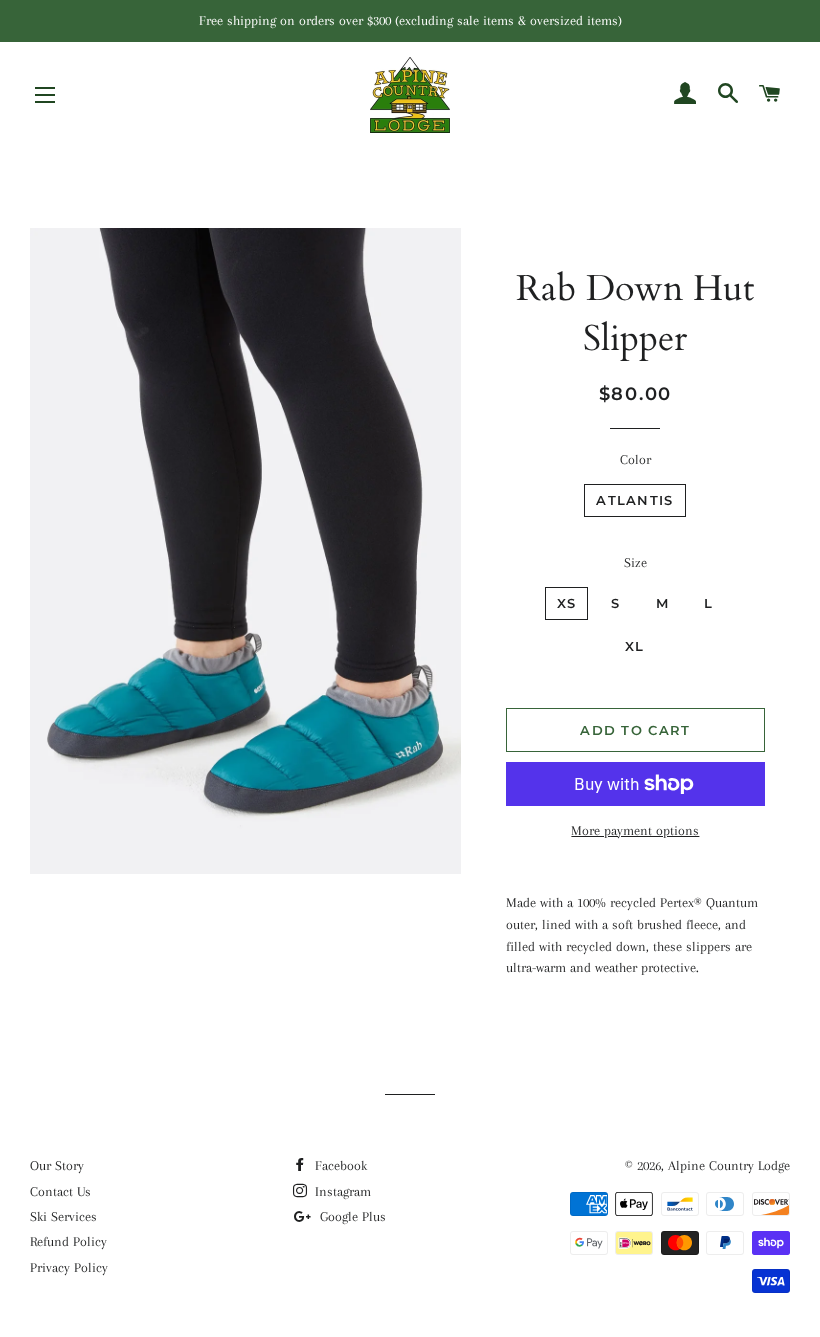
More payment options (635, 830)
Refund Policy (68, 1241)
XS (567, 603)
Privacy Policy (69, 1267)
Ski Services (63, 1216)
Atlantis (634, 500)
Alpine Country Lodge (729, 1165)
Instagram (341, 1191)
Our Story (57, 1165)
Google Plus (351, 1216)
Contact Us (60, 1191)
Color (635, 459)
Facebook (339, 1165)
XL (635, 646)
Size (635, 562)
